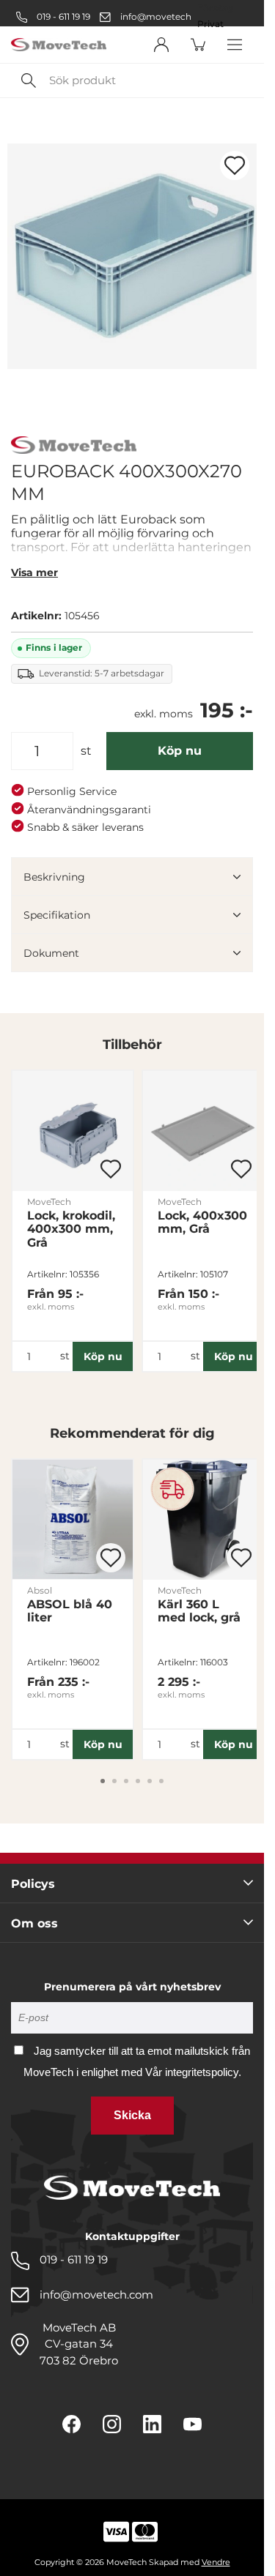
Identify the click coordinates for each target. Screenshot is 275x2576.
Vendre (216, 2562)
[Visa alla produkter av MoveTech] (74, 447)
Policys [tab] (33, 1884)
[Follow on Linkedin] (152, 2424)
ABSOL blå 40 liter (70, 1611)
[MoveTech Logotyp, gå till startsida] (59, 45)
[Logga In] (161, 45)
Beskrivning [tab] (54, 877)
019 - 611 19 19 (62, 16)
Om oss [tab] (34, 1923)
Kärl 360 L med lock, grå (199, 1611)
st (86, 751)
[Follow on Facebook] (71, 2424)
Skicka (132, 2115)
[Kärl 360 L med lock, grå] (203, 1520)
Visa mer (34, 572)
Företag (215, 8)
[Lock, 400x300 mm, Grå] (203, 1131)
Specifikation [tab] (57, 915)
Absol (40, 1590)
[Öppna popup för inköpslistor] (235, 165)
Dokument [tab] (51, 953)
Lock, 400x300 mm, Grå (202, 1222)
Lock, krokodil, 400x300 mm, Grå (71, 1229)
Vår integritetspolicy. (193, 2072)
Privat (210, 24)
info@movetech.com (167, 16)
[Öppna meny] (235, 45)
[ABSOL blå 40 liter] (73, 1520)
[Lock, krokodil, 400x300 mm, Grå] (73, 1131)
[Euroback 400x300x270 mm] (132, 256)
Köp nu (180, 751)
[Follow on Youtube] (192, 2424)
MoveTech (49, 1202)
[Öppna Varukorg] (198, 45)
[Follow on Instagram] (112, 2424)
